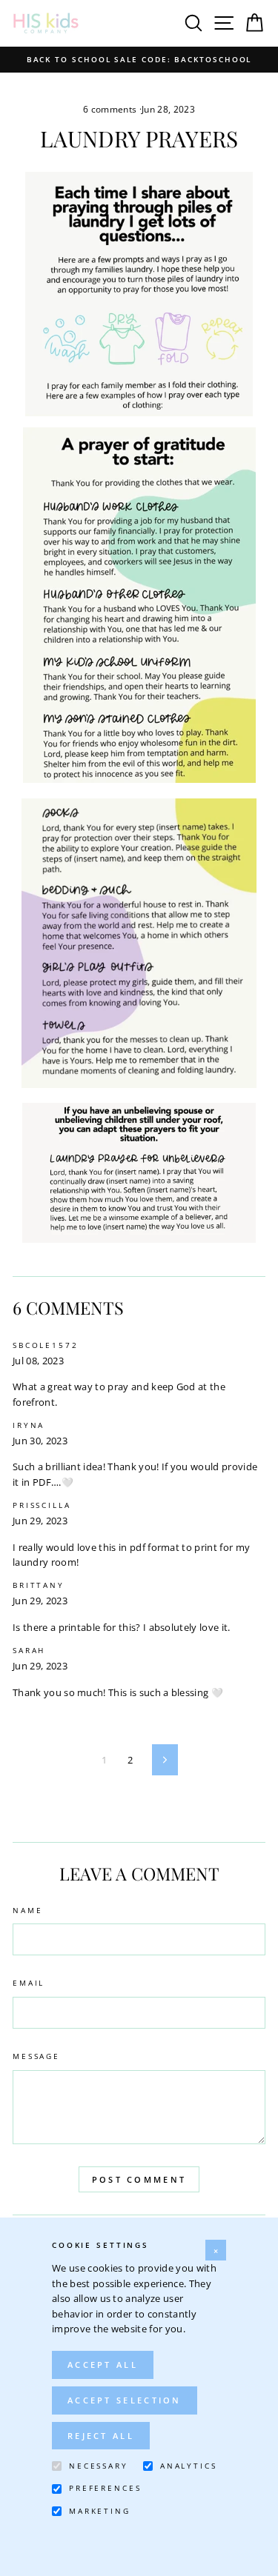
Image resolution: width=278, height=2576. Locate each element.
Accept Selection (125, 2400)
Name (27, 1911)
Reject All (101, 2436)
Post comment (139, 2179)
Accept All (103, 2365)
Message (36, 2056)
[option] (139, 60)
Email (29, 1983)
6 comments (111, 109)
